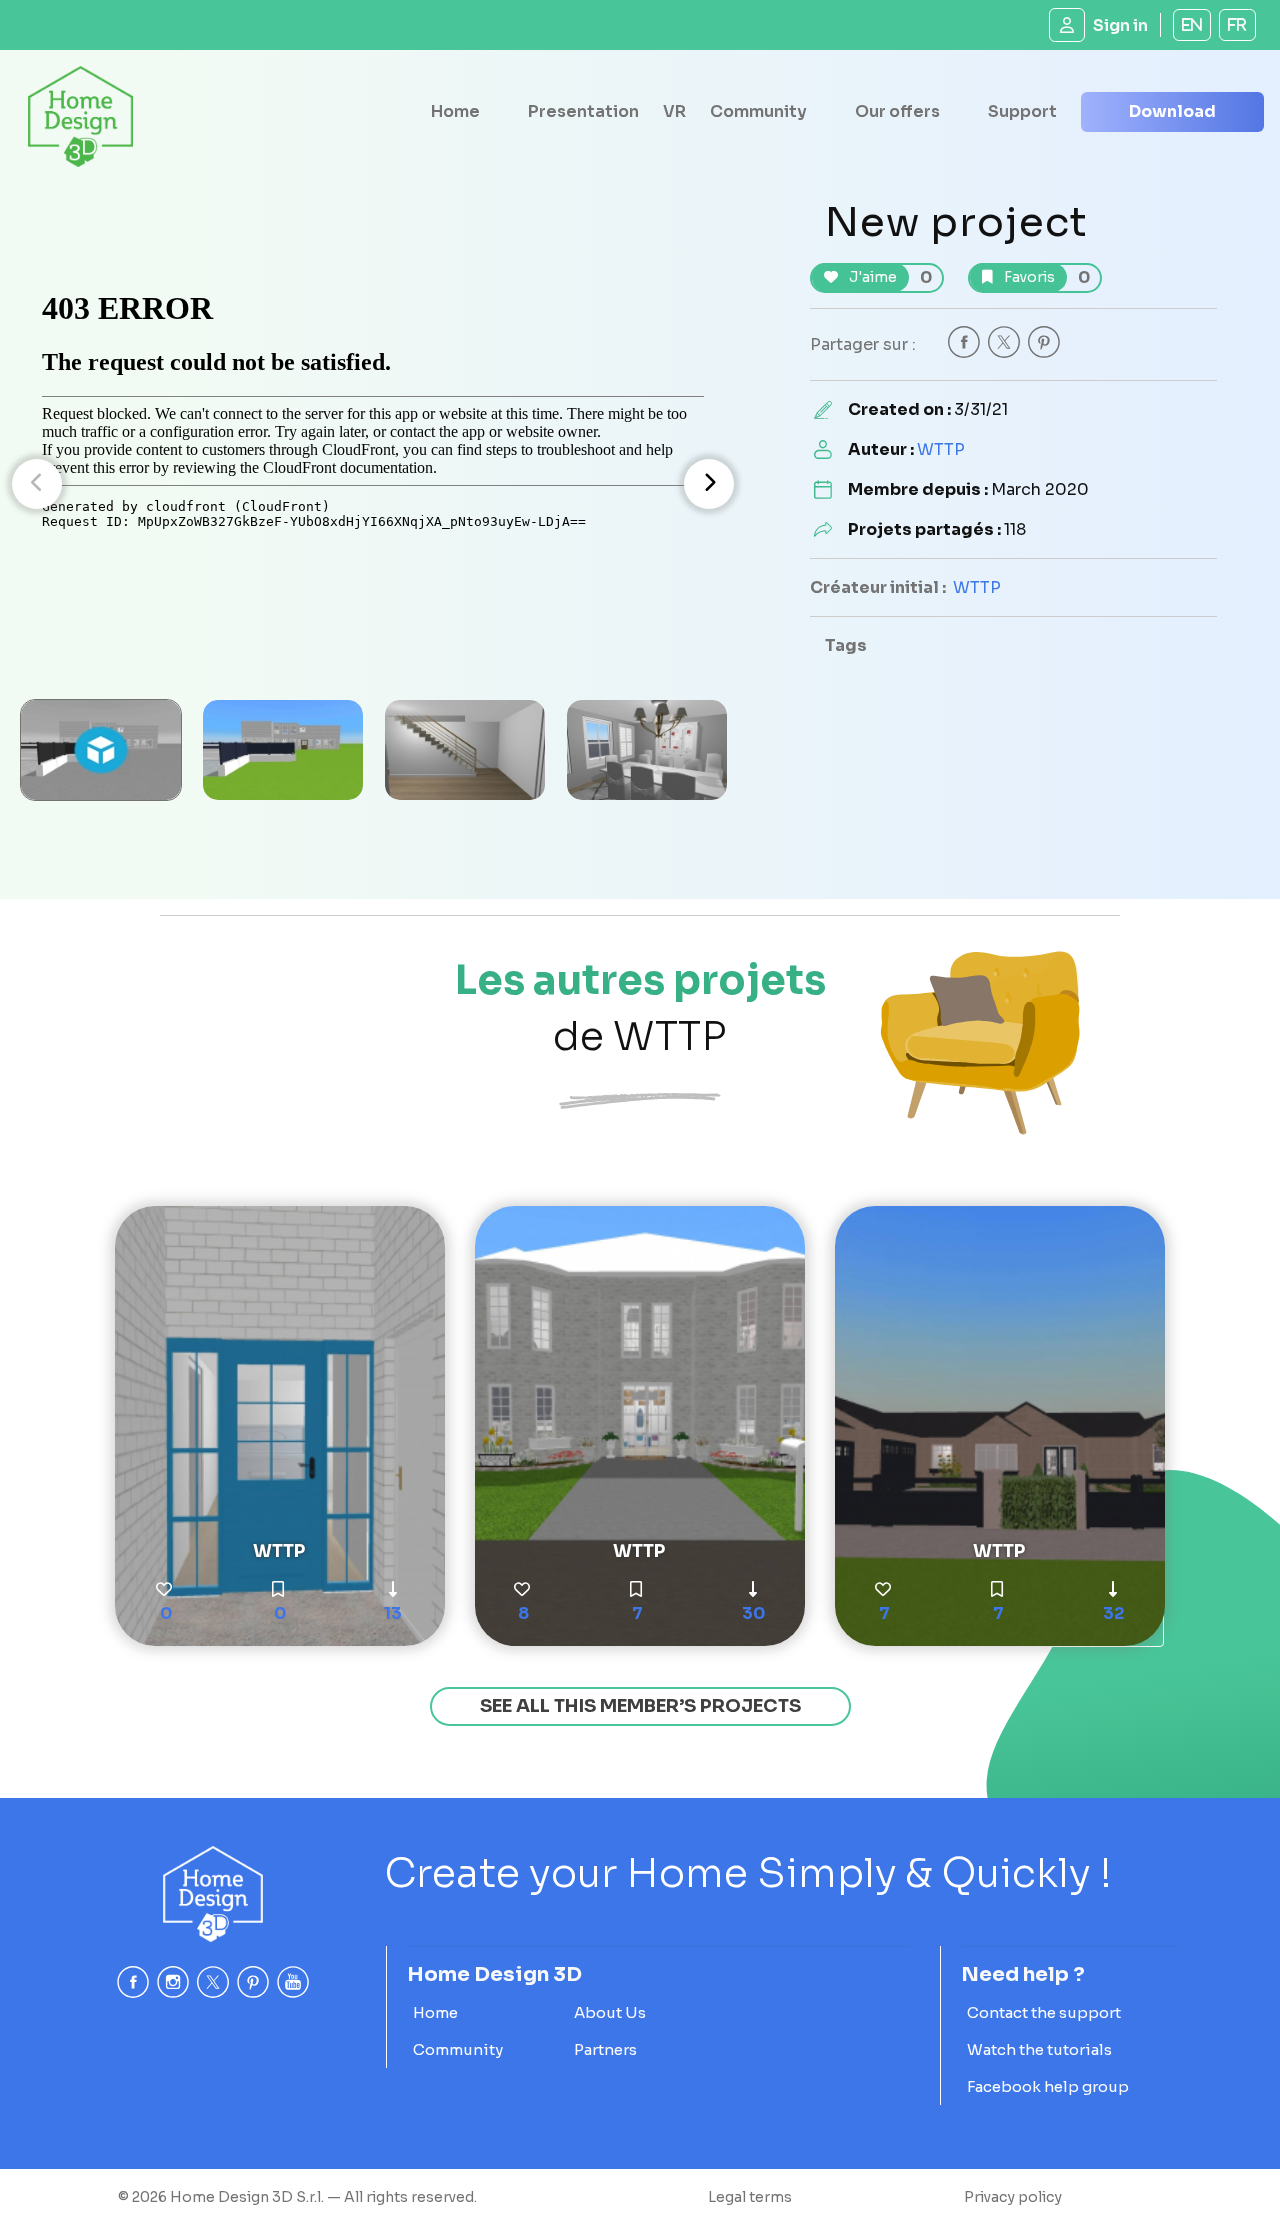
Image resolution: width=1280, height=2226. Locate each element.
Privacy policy (1013, 2197)
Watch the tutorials (1039, 2049)
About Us (610, 2012)
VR (674, 111)
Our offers (897, 111)
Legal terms (750, 2197)
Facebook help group (1048, 2086)
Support (1022, 111)
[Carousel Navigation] (373, 484)
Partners (605, 2049)
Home (455, 111)
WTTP (941, 449)
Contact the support (1044, 2012)
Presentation (583, 111)
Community (758, 111)
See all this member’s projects (640, 1706)
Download (1172, 111)
